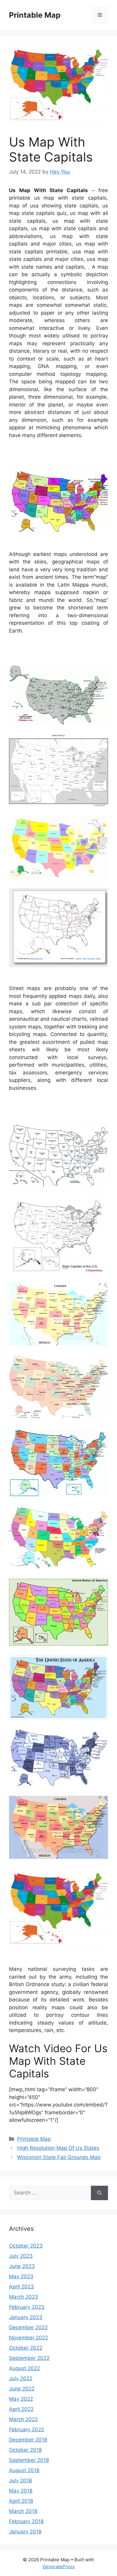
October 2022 (26, 2348)
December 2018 (28, 2440)
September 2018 (29, 2460)
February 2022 (27, 2430)
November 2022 (28, 2338)
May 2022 (21, 2399)
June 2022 (22, 2389)
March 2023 (24, 2297)
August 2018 (24, 2470)
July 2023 (21, 2256)
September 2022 (29, 2358)
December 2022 (28, 2327)
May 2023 (21, 2276)
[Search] (99, 2193)
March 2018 (23, 2511)
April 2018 (21, 2501)
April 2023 (21, 2287)
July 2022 (21, 2378)
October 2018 (25, 2450)
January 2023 (26, 2317)
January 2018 (25, 2532)
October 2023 (26, 2246)
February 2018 (26, 2521)
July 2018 (20, 2481)
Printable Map (35, 15)
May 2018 (21, 2491)
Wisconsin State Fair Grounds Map (59, 2157)
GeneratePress (59, 2567)
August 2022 (24, 2368)
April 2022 (21, 2409)
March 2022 (23, 2419)
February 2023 (27, 2307)
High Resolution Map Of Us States (58, 2148)
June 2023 (22, 2266)
